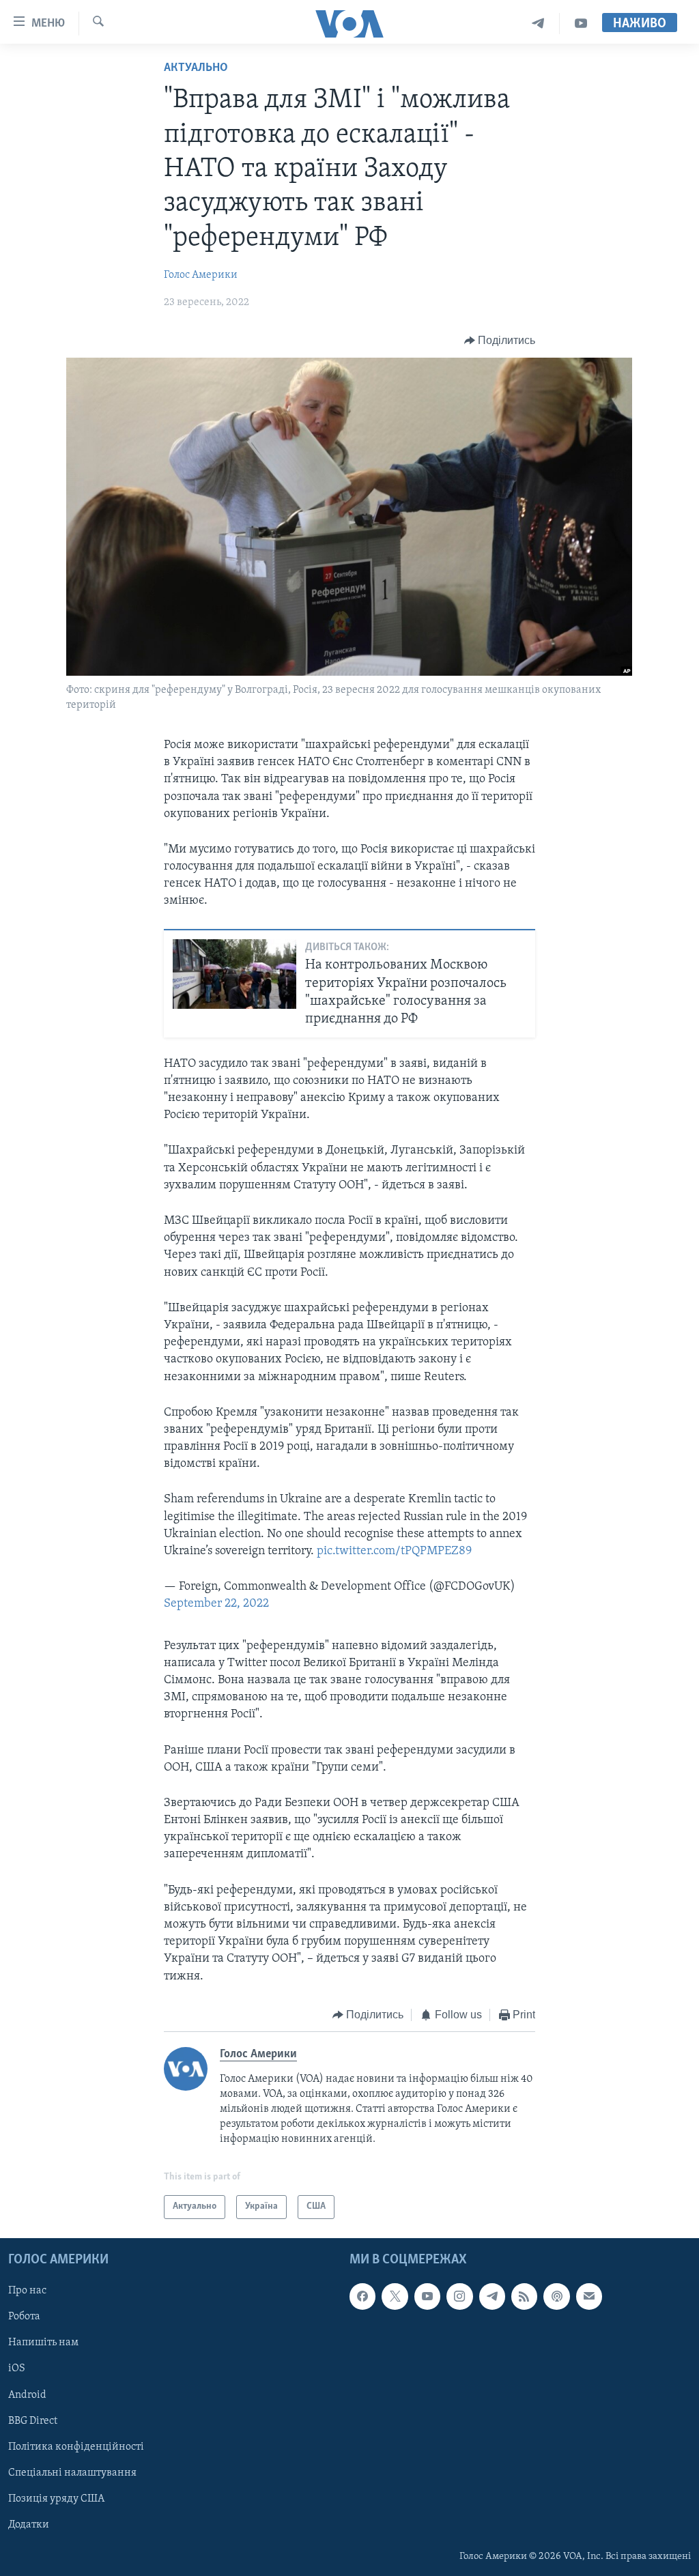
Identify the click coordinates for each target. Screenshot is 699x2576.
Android (27, 2394)
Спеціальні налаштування (72, 2473)
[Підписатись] (589, 2296)
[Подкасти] (556, 2296)
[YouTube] (581, 24)
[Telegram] (538, 24)
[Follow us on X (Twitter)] (395, 2296)
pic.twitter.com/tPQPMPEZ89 (394, 1551)
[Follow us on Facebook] (362, 2296)
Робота (24, 2317)
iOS (17, 2369)
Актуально (196, 68)
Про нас (27, 2291)
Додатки (29, 2525)
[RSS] (524, 2296)
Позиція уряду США (56, 2499)
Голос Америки (201, 275)
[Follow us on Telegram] (492, 2296)
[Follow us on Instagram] (459, 2296)
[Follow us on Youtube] (427, 2296)
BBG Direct (33, 2420)
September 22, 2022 (216, 1604)
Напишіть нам (43, 2343)
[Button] (500, 341)
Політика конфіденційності (76, 2446)
